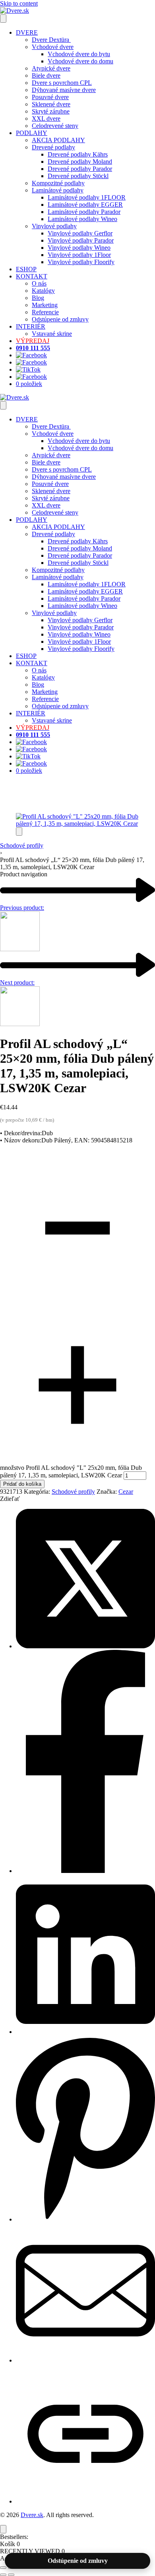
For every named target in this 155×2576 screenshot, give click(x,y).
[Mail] (85, 2360)
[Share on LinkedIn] (85, 2032)
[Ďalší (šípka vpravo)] (11, 2575)
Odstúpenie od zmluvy (78, 2561)
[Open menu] (3, 19)
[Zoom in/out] (3, 2568)
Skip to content (19, 3)
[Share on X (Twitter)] (85, 1646)
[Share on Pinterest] (85, 2219)
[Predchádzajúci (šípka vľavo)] (3, 2575)
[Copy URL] (85, 2501)
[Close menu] (3, 405)
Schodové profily (22, 845)
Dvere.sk (32, 2515)
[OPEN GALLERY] (77, 824)
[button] (19, 832)
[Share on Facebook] (85, 1871)
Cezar (126, 1492)
